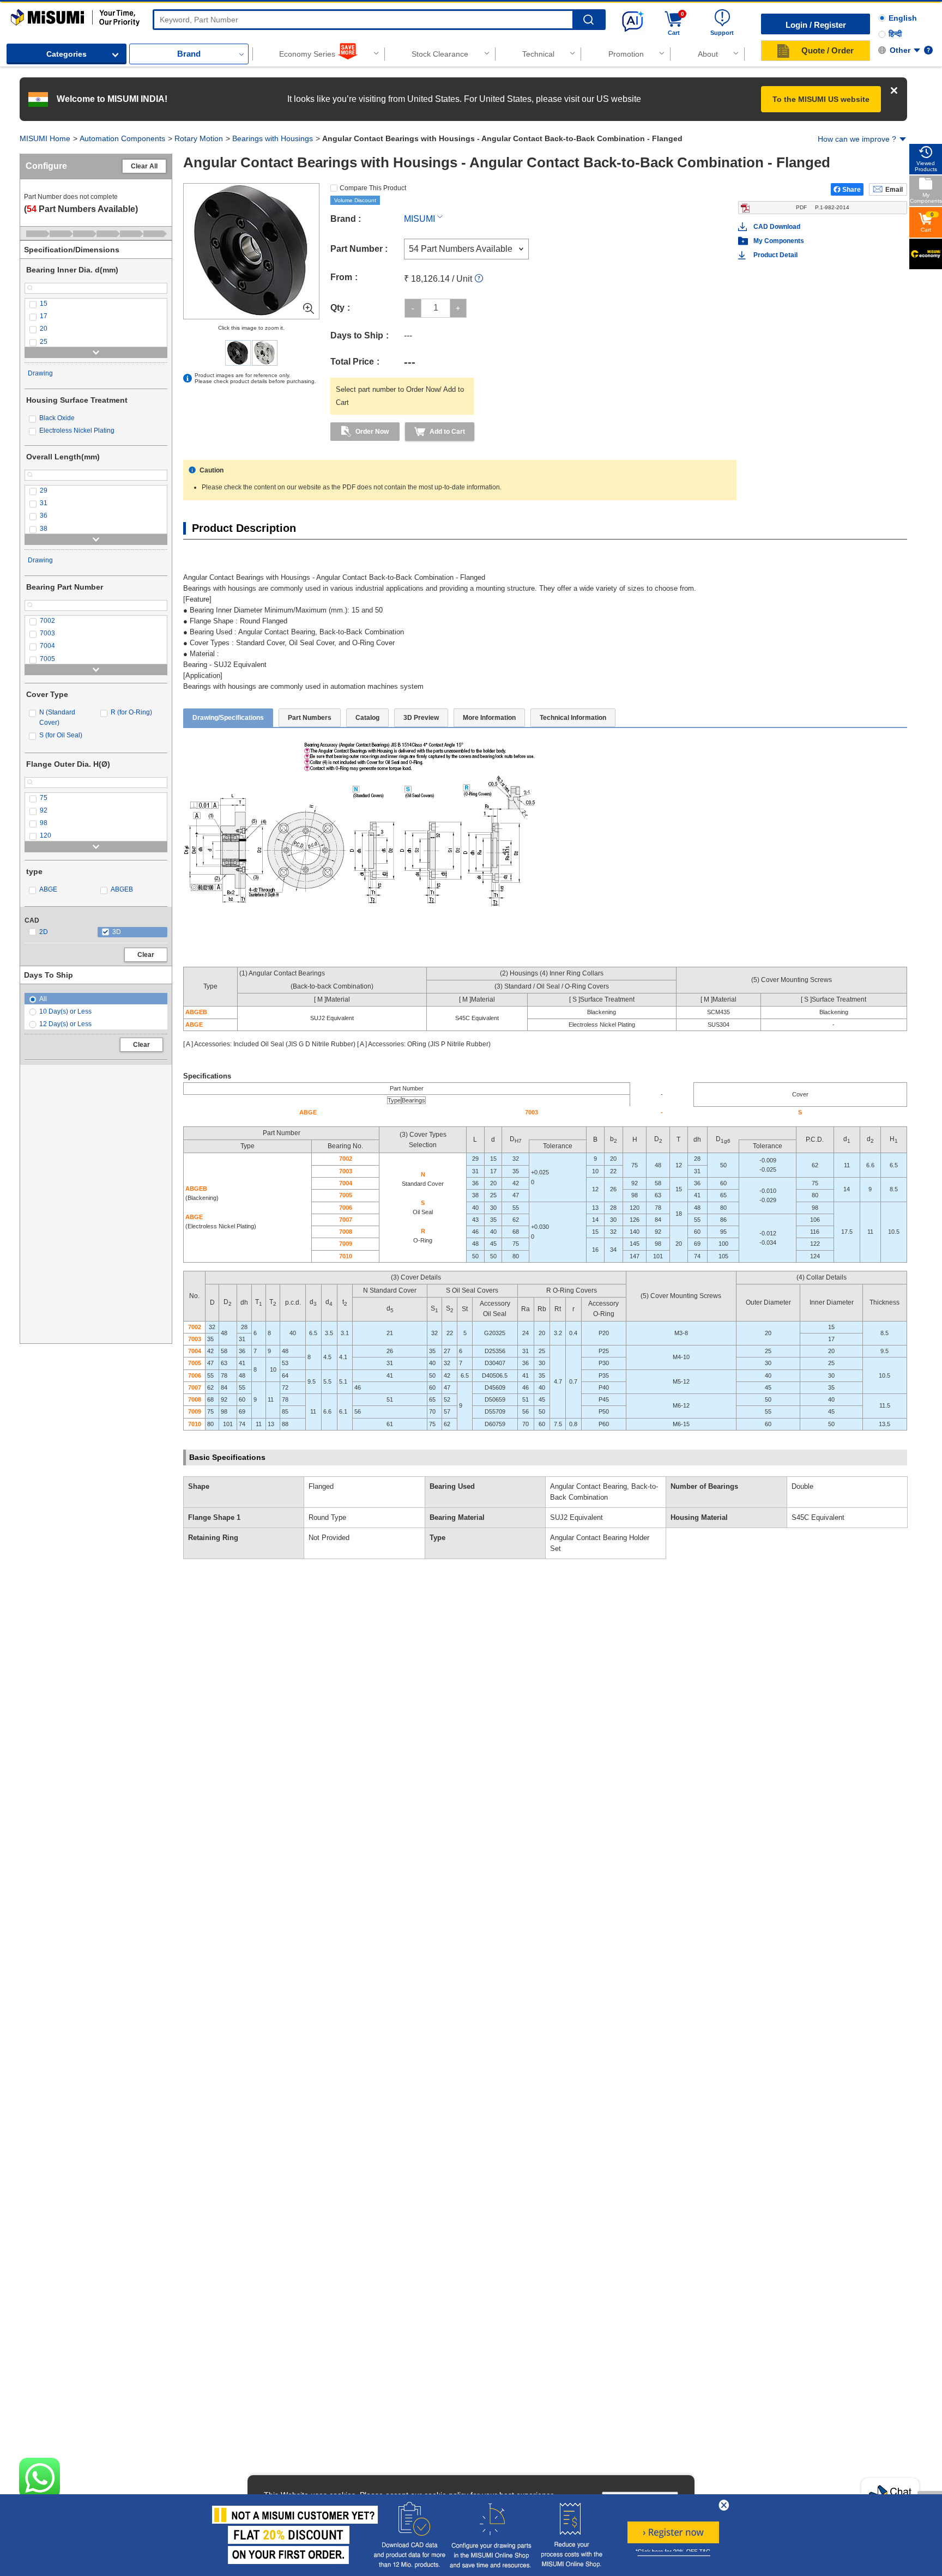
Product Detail (775, 255)
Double (802, 1486)
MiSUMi (20, 14)
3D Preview (421, 718)
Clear (146, 955)
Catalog (367, 718)
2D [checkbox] (44, 932)
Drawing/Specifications (228, 718)
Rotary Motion (199, 138)
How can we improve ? (857, 139)
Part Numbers (310, 718)
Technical (538, 54)
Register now (673, 2532)
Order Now (372, 432)
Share (852, 190)
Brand (189, 54)
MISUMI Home (45, 138)
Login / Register (816, 25)
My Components (779, 241)
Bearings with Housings (273, 138)
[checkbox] (96, 304)
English (903, 18)
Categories (67, 54)
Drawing (40, 373)
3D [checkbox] (117, 932)
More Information (489, 718)
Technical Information (573, 718)
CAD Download (777, 227)
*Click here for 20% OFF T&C (673, 2552)
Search (588, 20)
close (724, 2505)
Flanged (321, 1486)
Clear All (144, 166)
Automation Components (122, 138)
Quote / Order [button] (828, 50)
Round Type (327, 1517)
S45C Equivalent (818, 1517)
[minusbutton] (413, 308)
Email (894, 190)
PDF (823, 207)
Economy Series (307, 54)
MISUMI (419, 219)
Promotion (626, 54)
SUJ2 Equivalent (576, 1517)
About (708, 54)
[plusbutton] (458, 308)
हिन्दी (895, 34)
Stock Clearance (440, 54)
